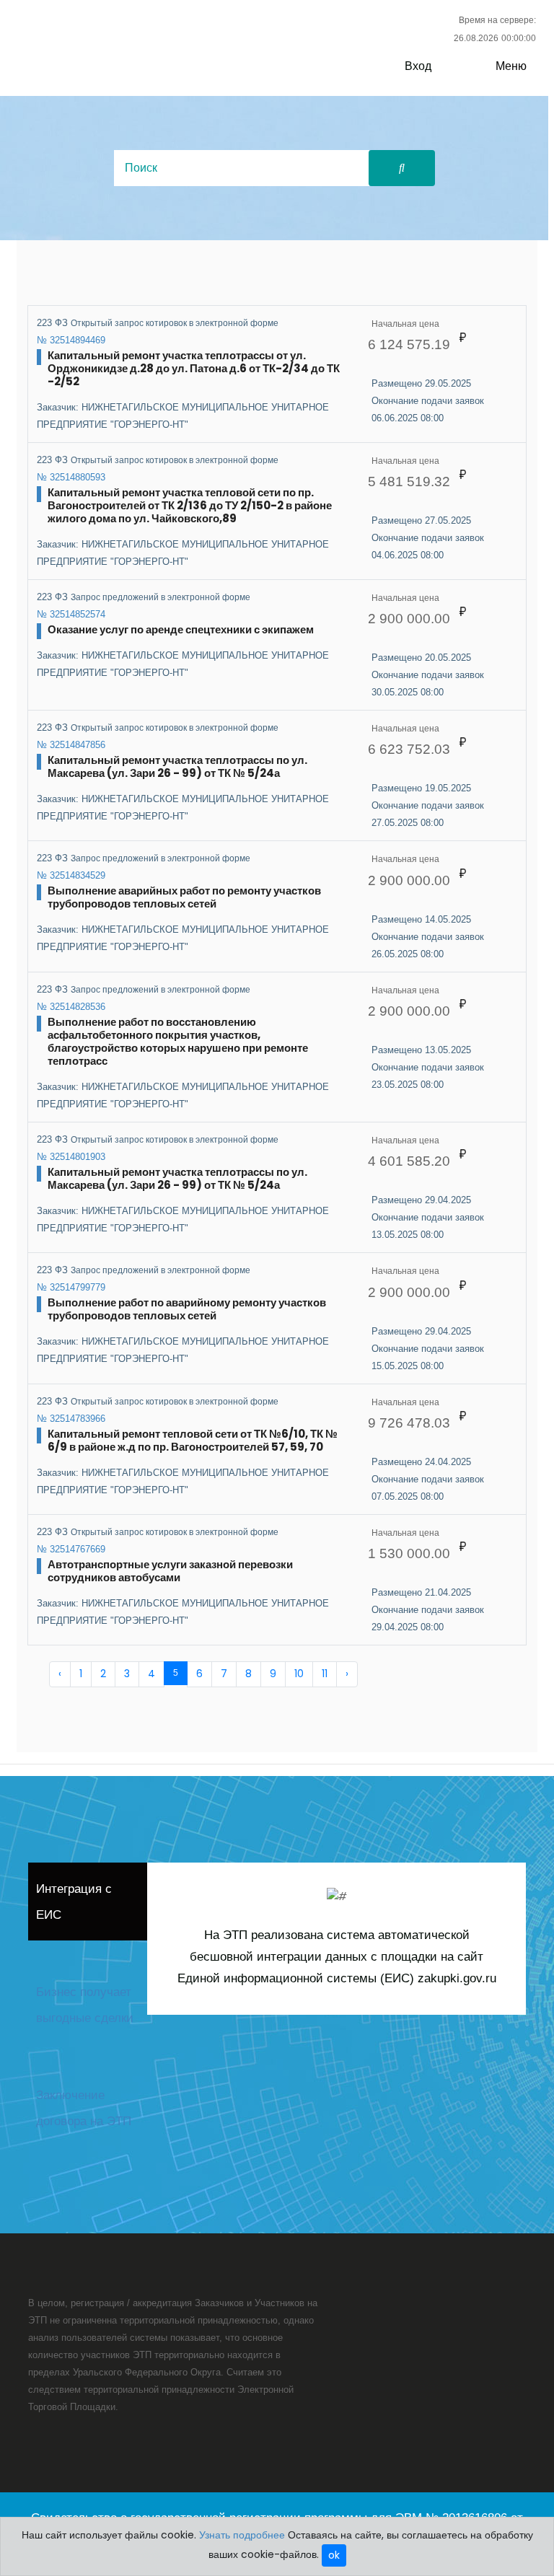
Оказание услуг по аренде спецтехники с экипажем (181, 629)
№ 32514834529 (71, 875)
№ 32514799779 (71, 1287)
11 (325, 1674)
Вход (418, 66)
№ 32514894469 (71, 340)
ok (334, 2555)
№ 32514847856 (71, 745)
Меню (511, 66)
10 (299, 1674)
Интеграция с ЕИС (74, 1902)
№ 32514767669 (71, 1549)
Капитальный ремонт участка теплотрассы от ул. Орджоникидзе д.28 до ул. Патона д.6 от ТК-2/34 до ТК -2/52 (194, 368)
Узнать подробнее (242, 2535)
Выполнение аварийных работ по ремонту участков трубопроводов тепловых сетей (184, 897)
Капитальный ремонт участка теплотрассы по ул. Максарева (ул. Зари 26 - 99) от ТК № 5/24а (177, 766)
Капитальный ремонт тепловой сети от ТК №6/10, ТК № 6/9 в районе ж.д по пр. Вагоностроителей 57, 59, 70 (193, 1440)
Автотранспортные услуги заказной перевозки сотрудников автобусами (170, 1571)
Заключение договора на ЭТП (84, 2108)
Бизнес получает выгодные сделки (85, 2005)
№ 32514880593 (71, 477)
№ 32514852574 (71, 614)
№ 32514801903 (71, 1157)
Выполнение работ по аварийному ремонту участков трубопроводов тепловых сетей (187, 1309)
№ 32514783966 (71, 1419)
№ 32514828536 (71, 1007)
